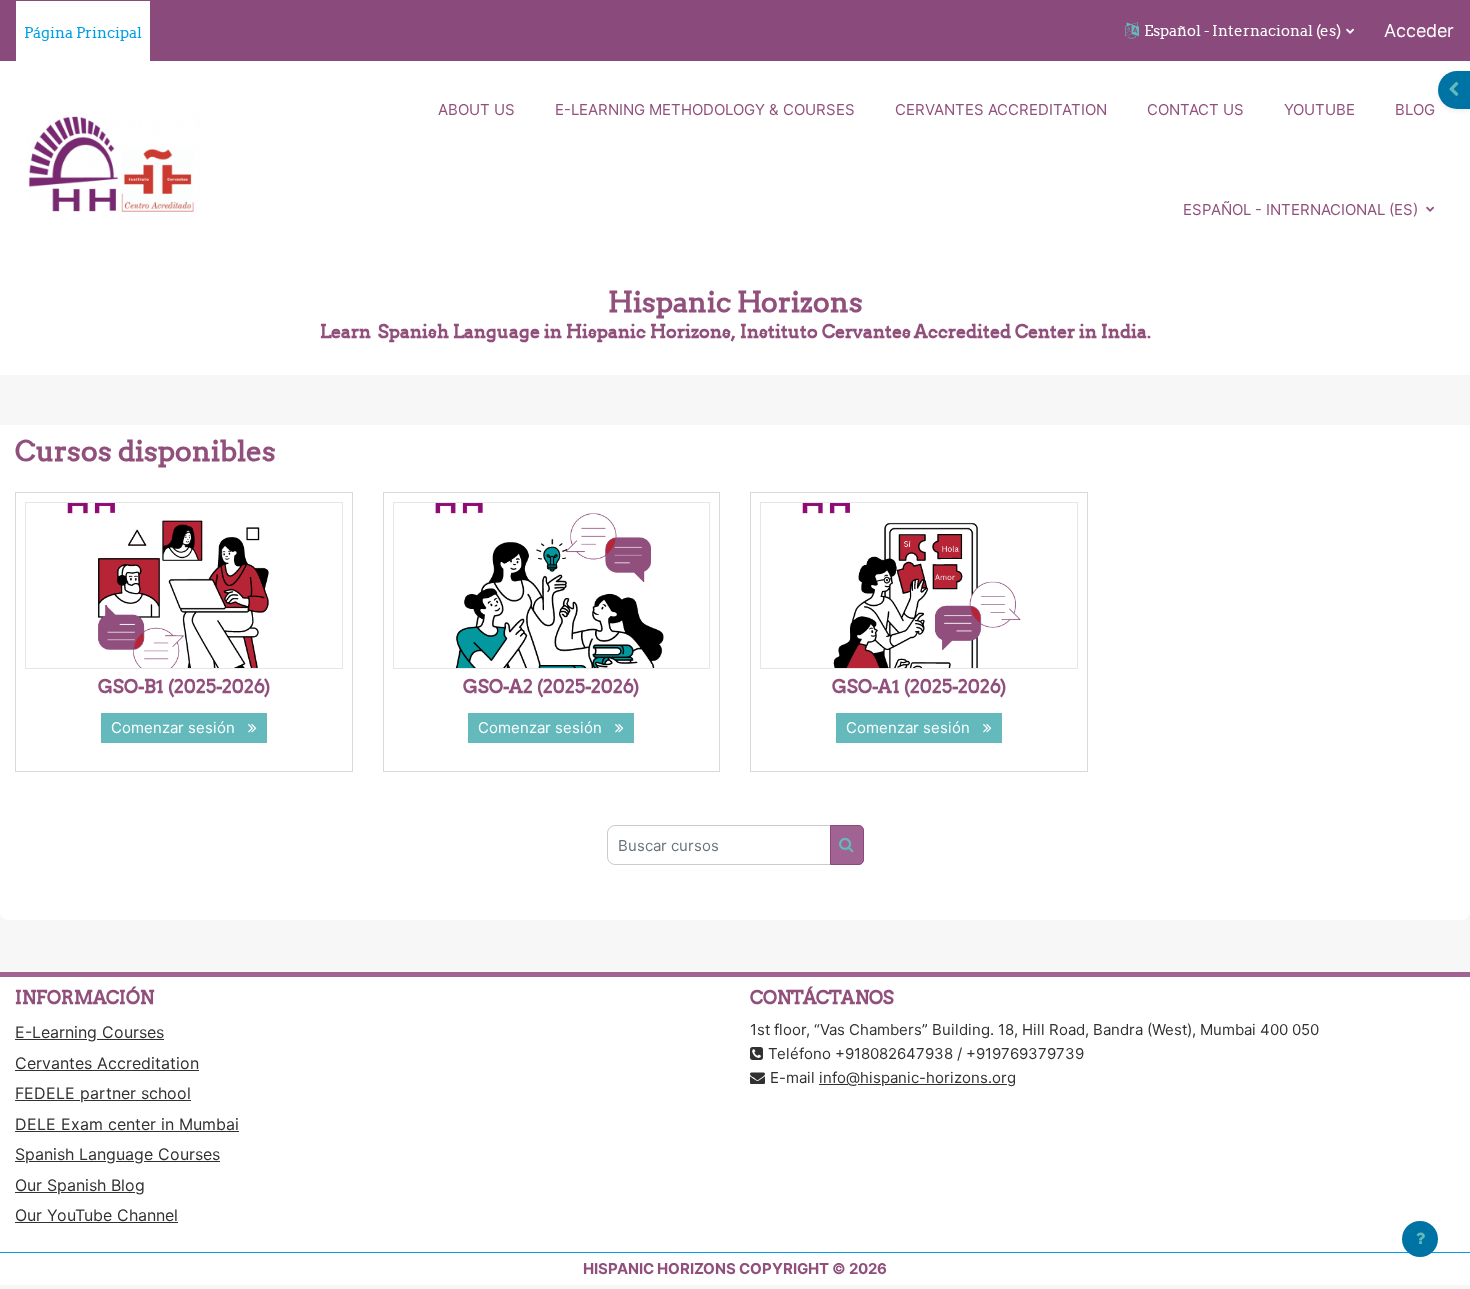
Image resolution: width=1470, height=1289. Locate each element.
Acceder (1419, 30)
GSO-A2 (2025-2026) (551, 686)
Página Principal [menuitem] (83, 32)
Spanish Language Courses (117, 1154)
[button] (1239, 30)
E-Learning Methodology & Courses (705, 109)
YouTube (1319, 109)
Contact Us (1195, 109)
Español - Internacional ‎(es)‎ (1302, 209)
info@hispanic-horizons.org (917, 1077)
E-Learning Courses (89, 1032)
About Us (476, 109)
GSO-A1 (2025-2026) (919, 686)
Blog (1415, 109)
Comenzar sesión (177, 727)
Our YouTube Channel (96, 1215)
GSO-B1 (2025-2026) (184, 686)
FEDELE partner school (103, 1093)
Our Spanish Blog (80, 1185)
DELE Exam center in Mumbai (127, 1124)
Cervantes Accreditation (1001, 109)
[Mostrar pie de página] (1420, 1239)
